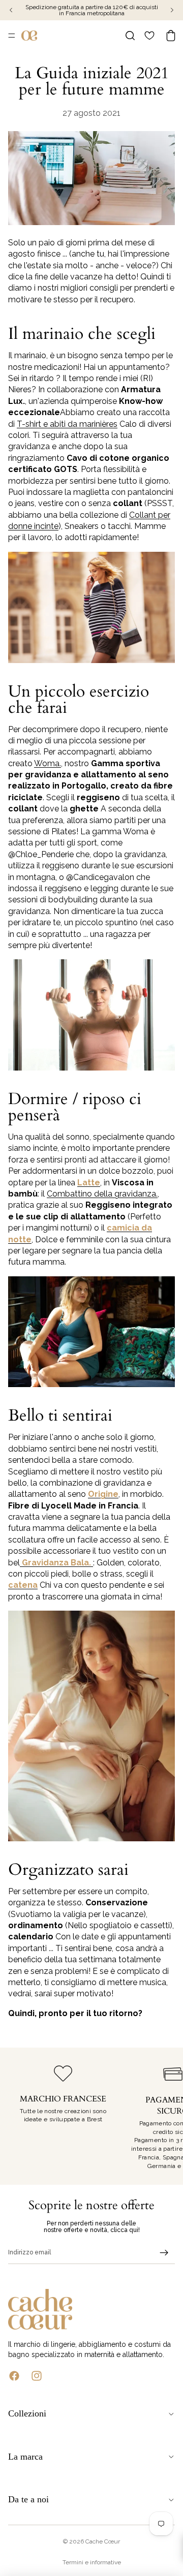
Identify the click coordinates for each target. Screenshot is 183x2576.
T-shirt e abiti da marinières (67, 424)
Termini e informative (92, 2562)
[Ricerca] (130, 36)
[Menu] (12, 36)
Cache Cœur (103, 2541)
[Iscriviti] (164, 2253)
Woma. (48, 763)
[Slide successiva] (164, 2116)
